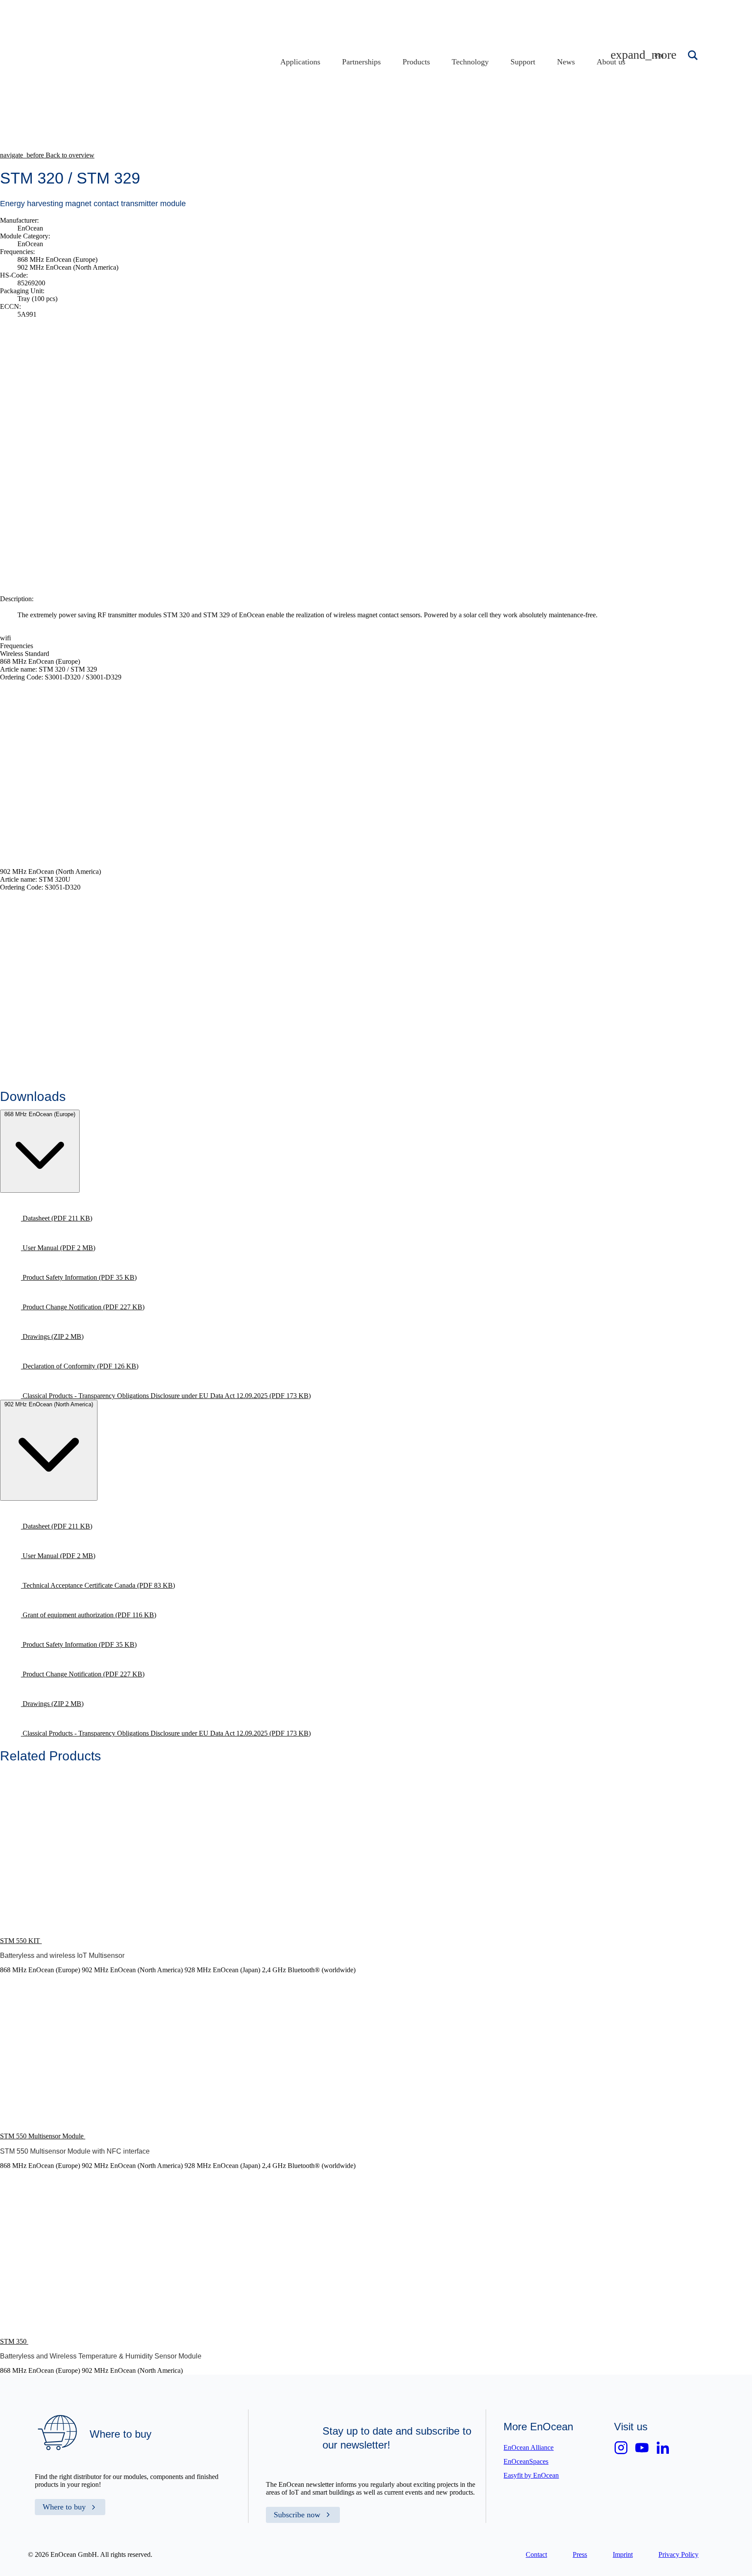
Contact (536, 2554)
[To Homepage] (211, 108)
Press (580, 2554)
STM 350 (14, 2341)
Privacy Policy (678, 2554)
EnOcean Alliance (529, 2447)
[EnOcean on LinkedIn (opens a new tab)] (663, 2448)
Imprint (623, 2554)
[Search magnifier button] (694, 55)
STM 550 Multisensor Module (43, 2136)
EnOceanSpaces (526, 2461)
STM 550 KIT (21, 1941)
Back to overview (47, 155)
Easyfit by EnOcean (531, 2475)
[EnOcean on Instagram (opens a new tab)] (621, 2448)
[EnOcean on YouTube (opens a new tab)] (642, 2448)
